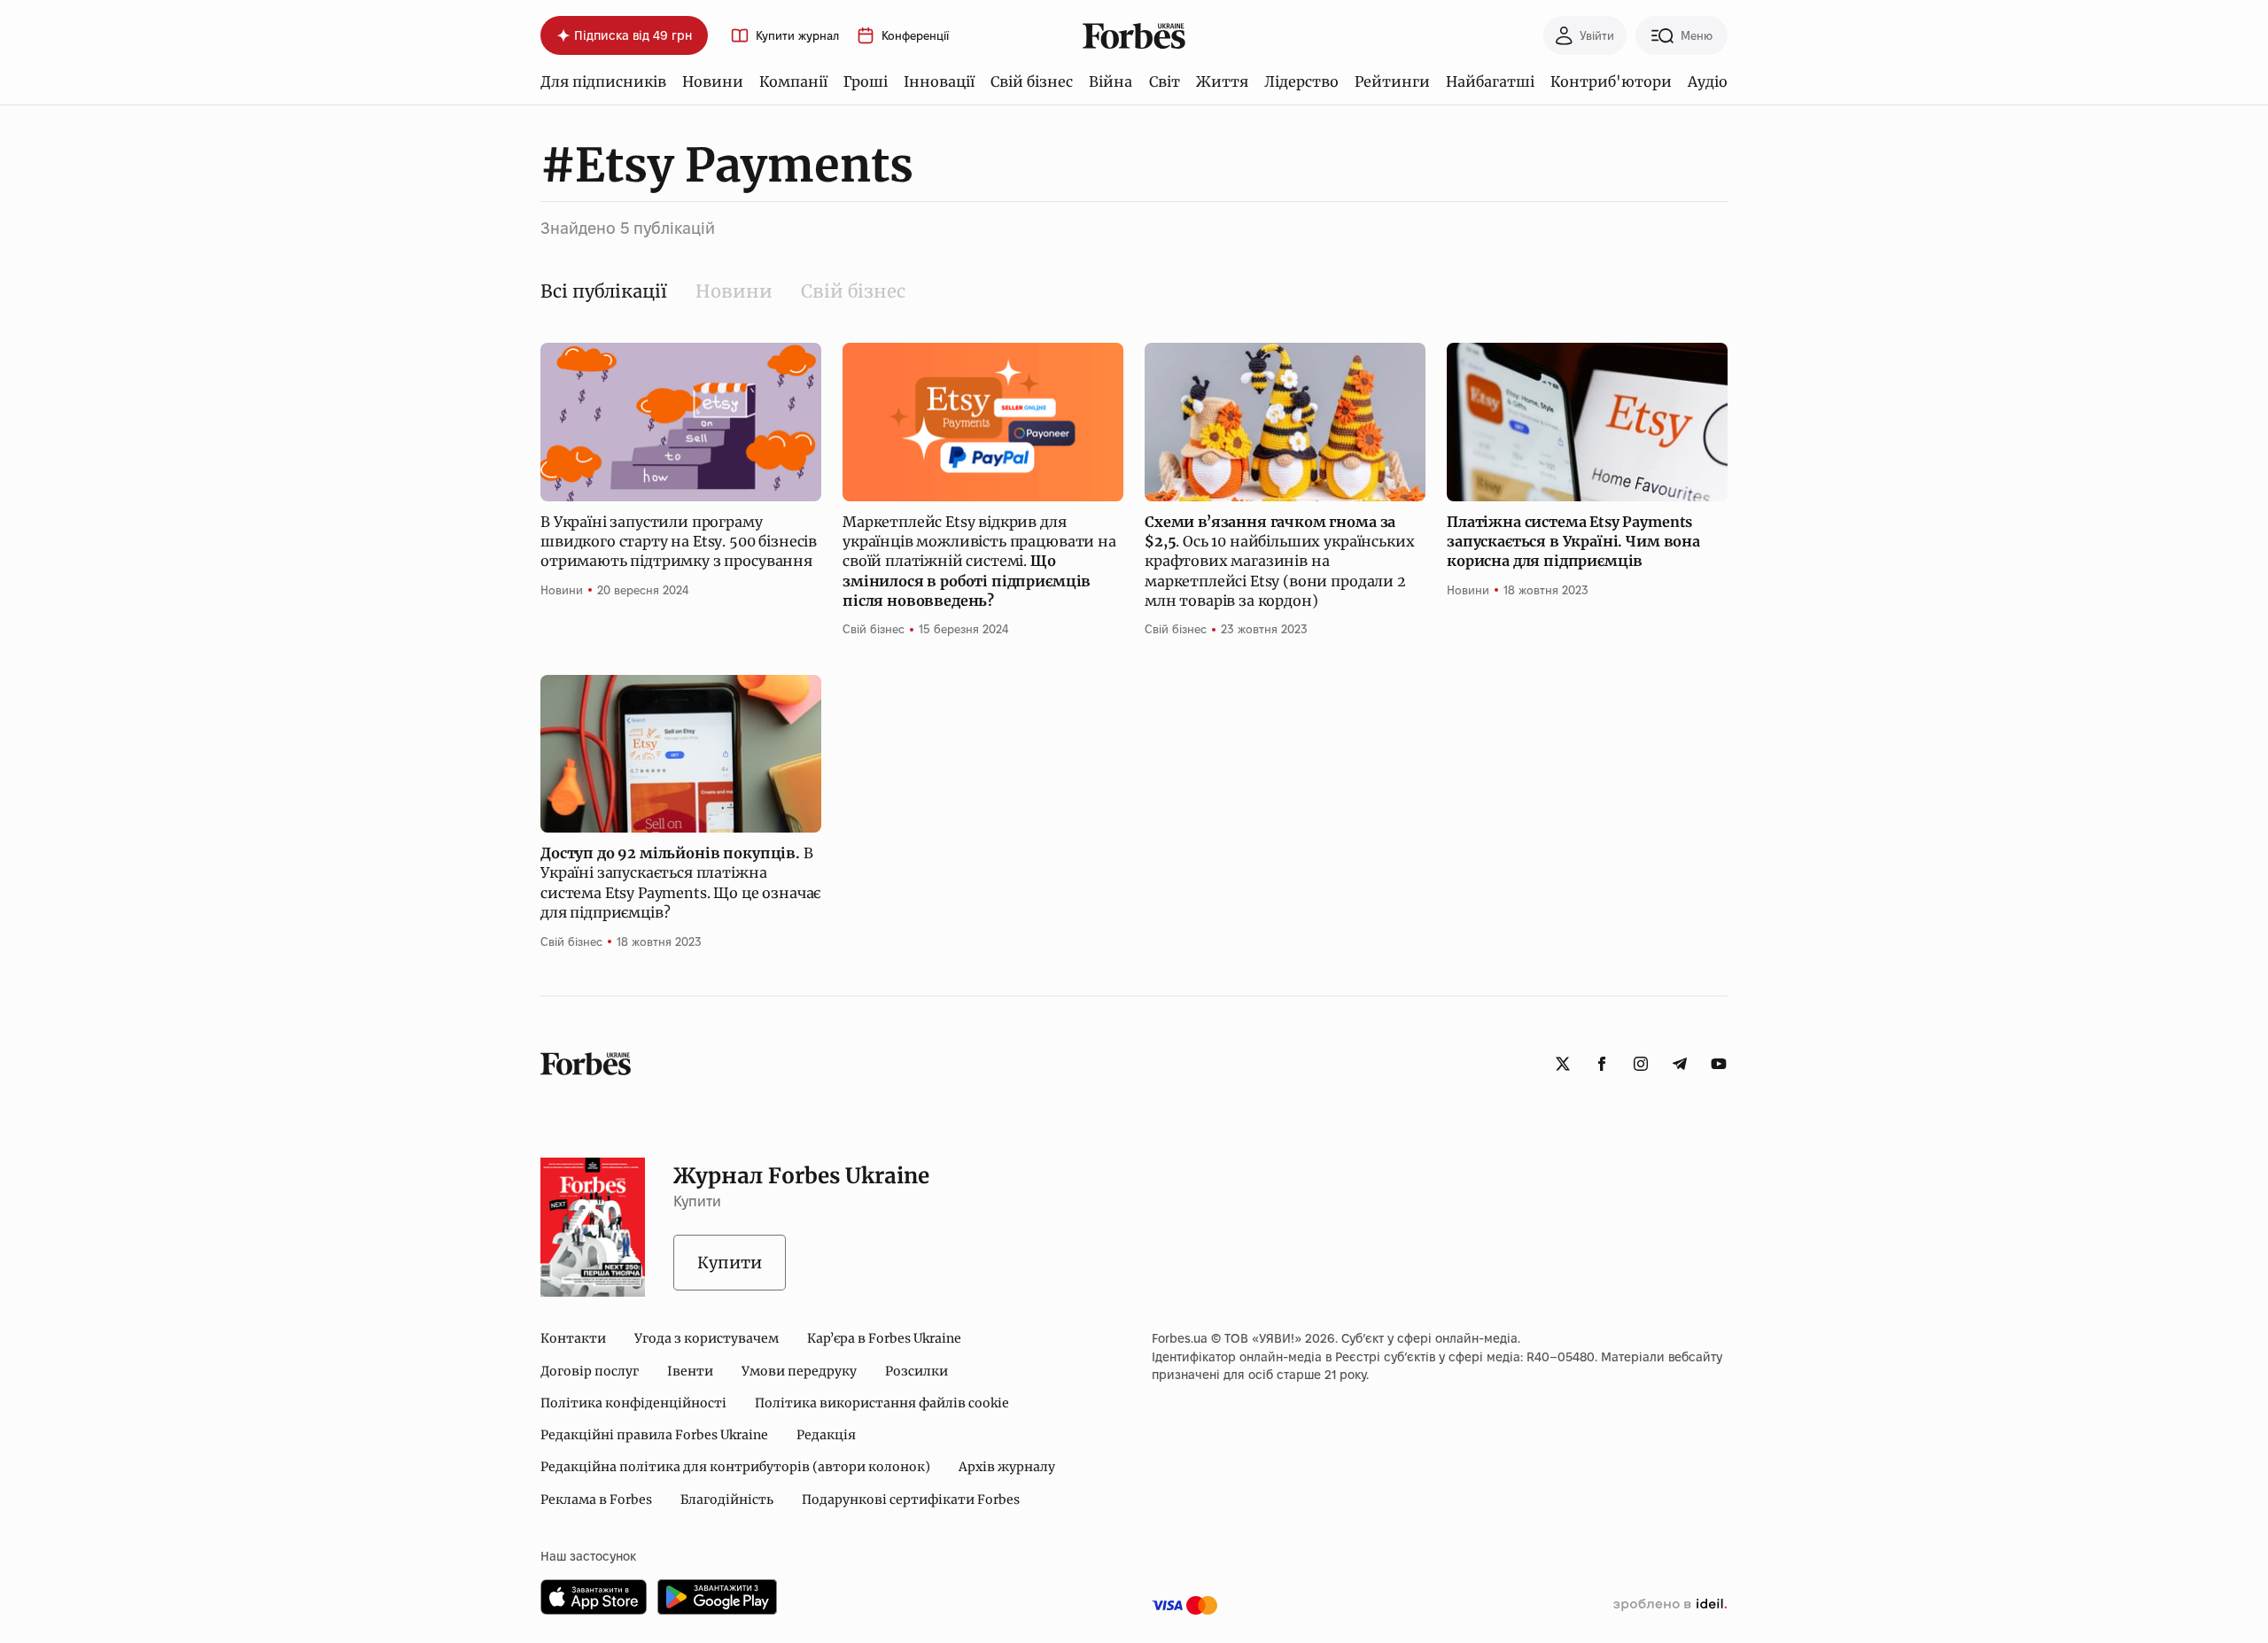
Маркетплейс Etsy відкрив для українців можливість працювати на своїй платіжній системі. (979, 562)
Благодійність (727, 1500)
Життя (1222, 81)
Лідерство (1301, 81)
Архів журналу (1007, 1467)
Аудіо (1708, 81)
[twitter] (1563, 1064)
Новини (713, 81)
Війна (1111, 81)
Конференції (915, 36)
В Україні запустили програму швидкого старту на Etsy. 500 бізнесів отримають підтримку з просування (679, 542)
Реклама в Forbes (596, 1500)
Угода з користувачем (707, 1338)
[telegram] (1680, 1064)
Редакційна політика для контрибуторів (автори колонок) (735, 1467)
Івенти (690, 1371)
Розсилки (917, 1371)
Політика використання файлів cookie (882, 1403)
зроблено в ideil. (1670, 1605)
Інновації (939, 81)
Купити (730, 1263)
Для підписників (603, 81)
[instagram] (1641, 1064)
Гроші (866, 81)
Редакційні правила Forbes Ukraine (654, 1435)
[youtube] (1719, 1064)
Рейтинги (1392, 81)
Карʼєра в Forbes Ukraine (884, 1338)
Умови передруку (799, 1371)
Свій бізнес (1032, 81)
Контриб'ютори (1611, 81)
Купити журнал (797, 36)
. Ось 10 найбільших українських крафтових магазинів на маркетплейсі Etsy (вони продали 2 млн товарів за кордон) (1279, 562)
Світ (1165, 81)
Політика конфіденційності (633, 1403)
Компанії (793, 81)
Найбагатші (1490, 81)
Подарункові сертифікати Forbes (911, 1500)
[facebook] (1602, 1064)
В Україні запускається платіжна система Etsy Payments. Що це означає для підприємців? (680, 883)
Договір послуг (590, 1371)
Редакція (826, 1435)
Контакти (573, 1338)
